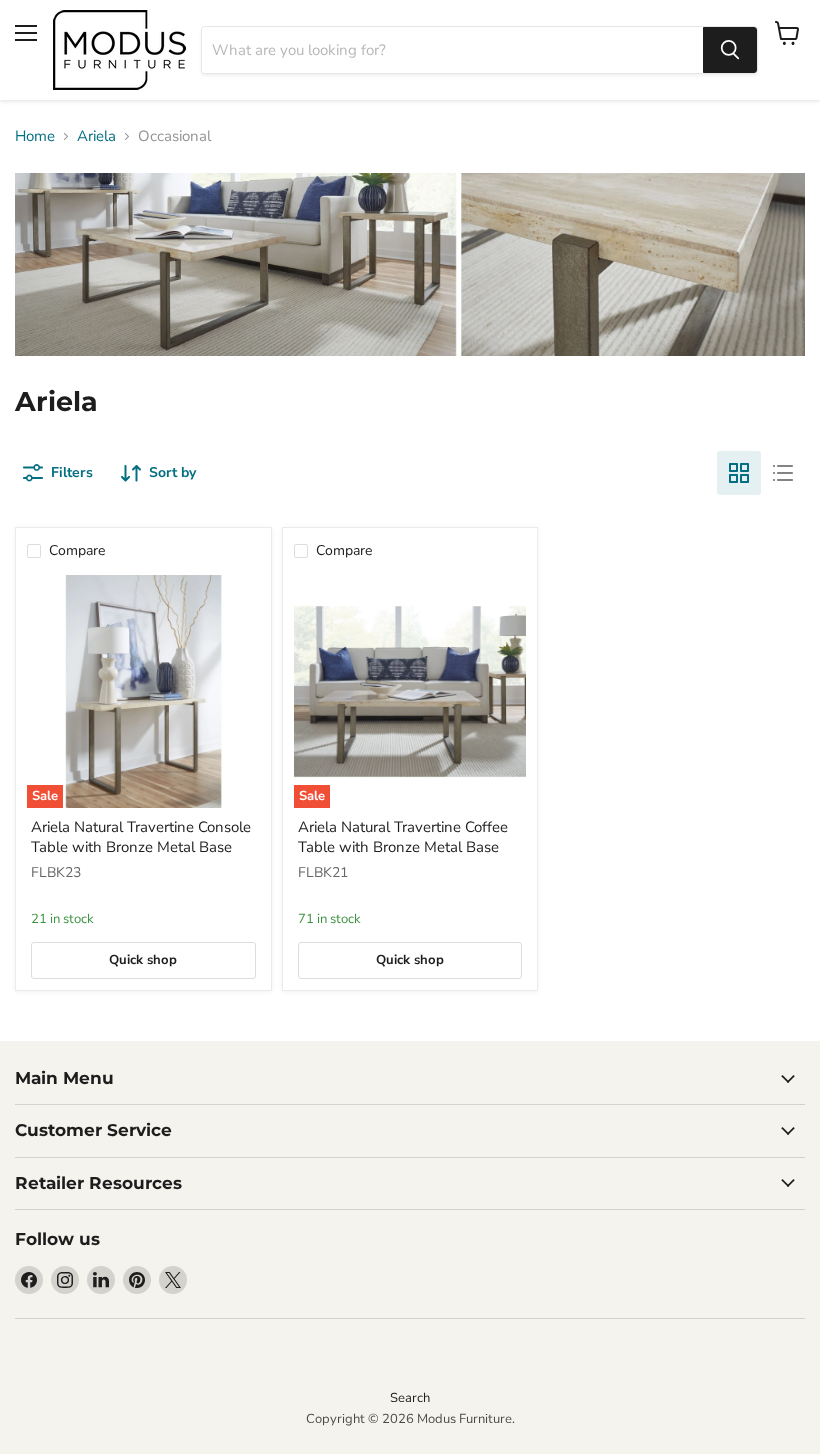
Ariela (96, 136)
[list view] (783, 473)
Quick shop (143, 960)
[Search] (730, 50)
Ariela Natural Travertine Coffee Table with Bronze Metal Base (403, 837)
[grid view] (739, 473)
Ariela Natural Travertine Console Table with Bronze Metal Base (141, 837)
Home (35, 136)
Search (410, 1398)
